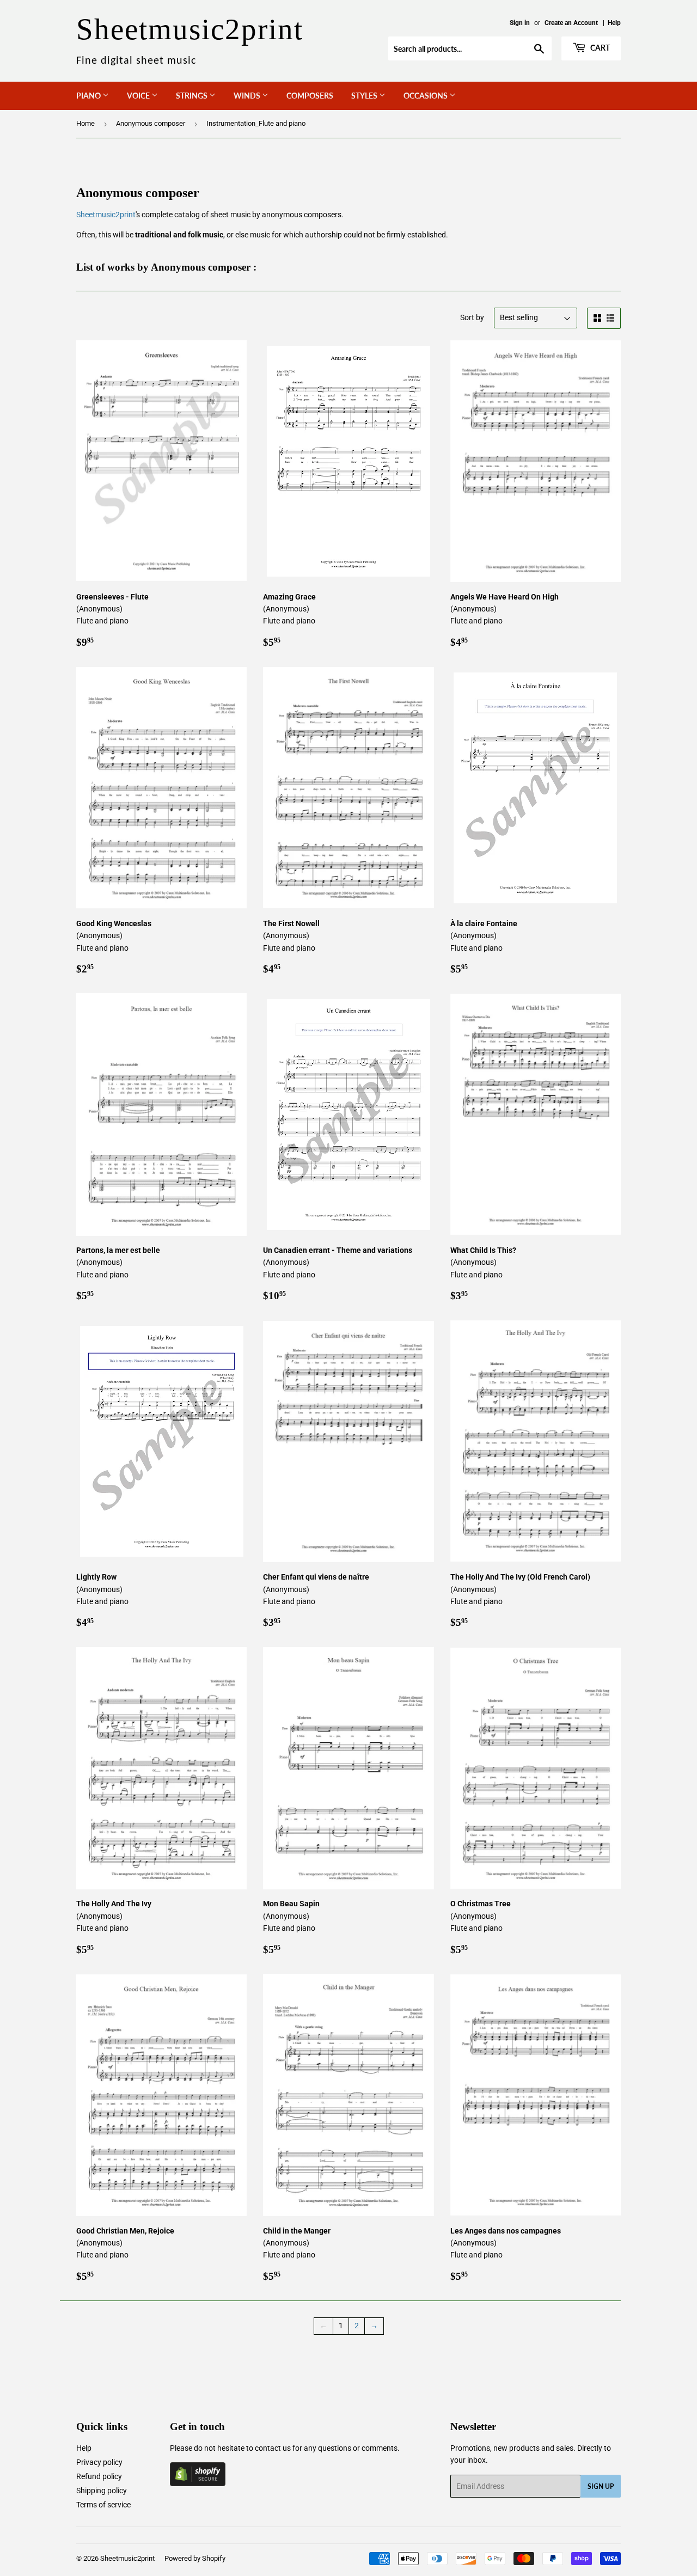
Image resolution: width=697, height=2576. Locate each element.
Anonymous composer (151, 123)
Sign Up (601, 2486)
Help (614, 23)
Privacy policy (99, 2462)
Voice (139, 96)
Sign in (520, 23)
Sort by (472, 317)
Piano (89, 96)
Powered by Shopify (195, 2558)
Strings (192, 96)
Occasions (426, 96)
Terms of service (103, 2505)
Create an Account (571, 23)
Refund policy (99, 2476)
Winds (248, 96)
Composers (310, 96)
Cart (599, 48)
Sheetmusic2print (106, 215)
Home (85, 123)
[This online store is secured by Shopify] (198, 2483)
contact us (273, 2448)
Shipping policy (102, 2491)
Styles (365, 96)
